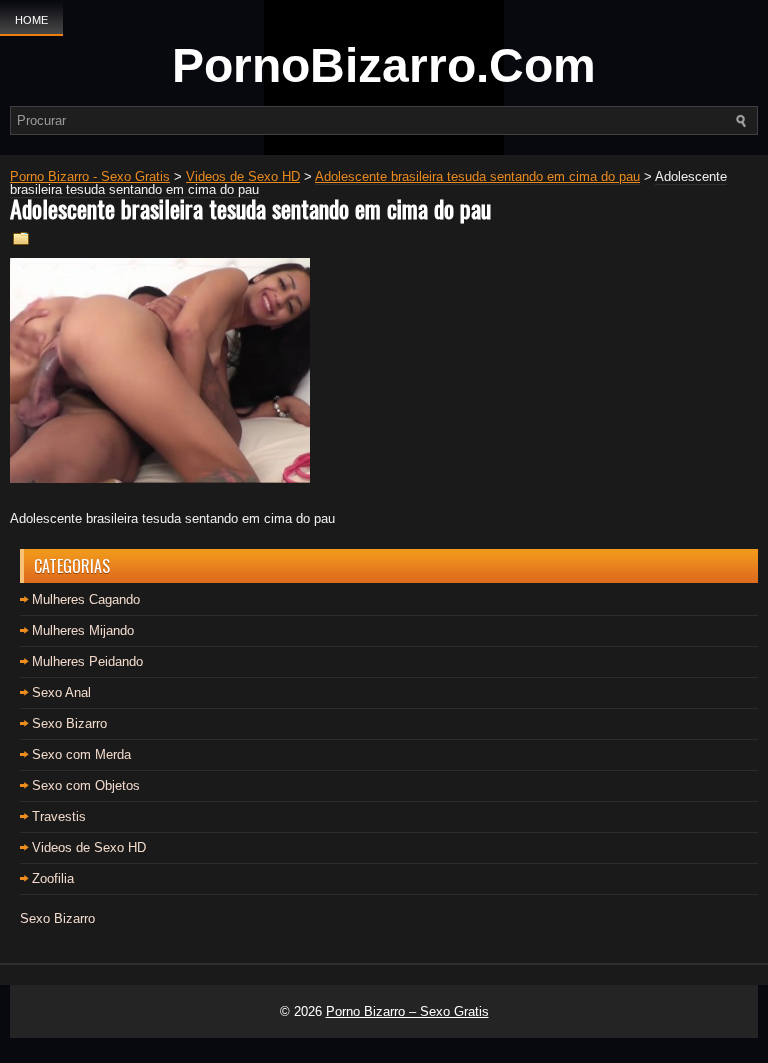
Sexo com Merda (81, 754)
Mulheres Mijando (83, 630)
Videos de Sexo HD (89, 847)
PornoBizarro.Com (384, 65)
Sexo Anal (61, 692)
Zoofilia (53, 878)
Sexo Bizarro (69, 723)
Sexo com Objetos (86, 785)
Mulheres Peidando (87, 661)
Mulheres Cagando (86, 599)
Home (31, 20)
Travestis (59, 816)
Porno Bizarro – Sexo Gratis (407, 1011)
